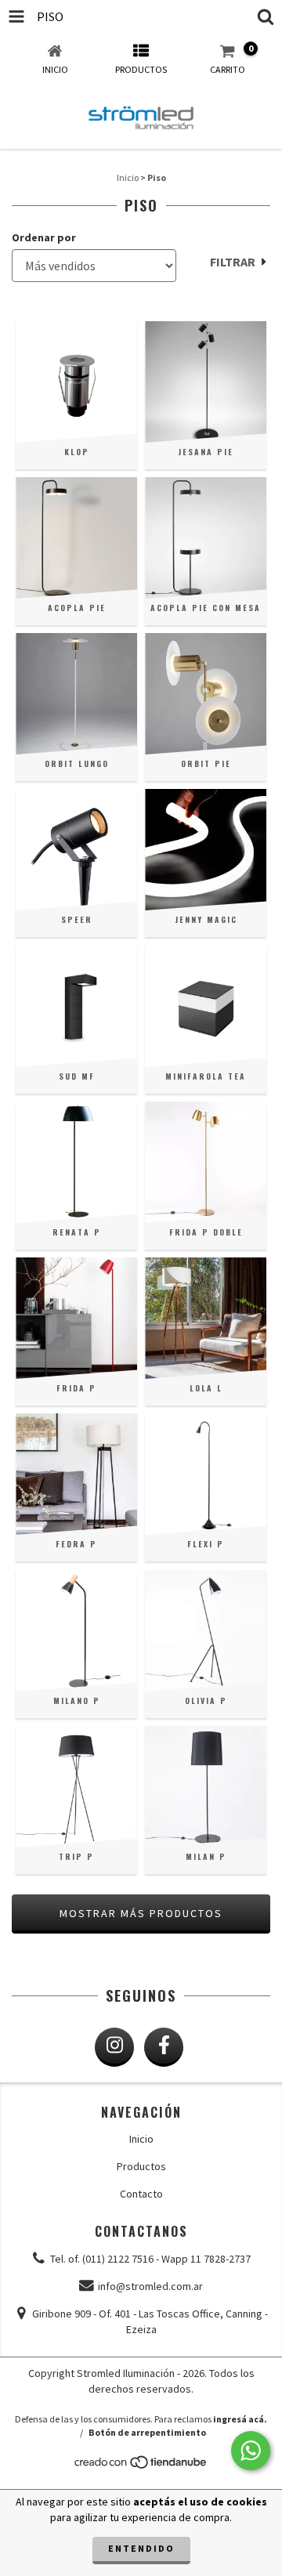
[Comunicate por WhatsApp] (251, 2451)
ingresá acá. (240, 2419)
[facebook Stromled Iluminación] (164, 2047)
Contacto (141, 2194)
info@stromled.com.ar (150, 2286)
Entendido (141, 2548)
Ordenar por (44, 237)
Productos (141, 2166)
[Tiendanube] (141, 2466)
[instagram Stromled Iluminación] (114, 2047)
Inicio (128, 177)
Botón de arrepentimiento (147, 2432)
